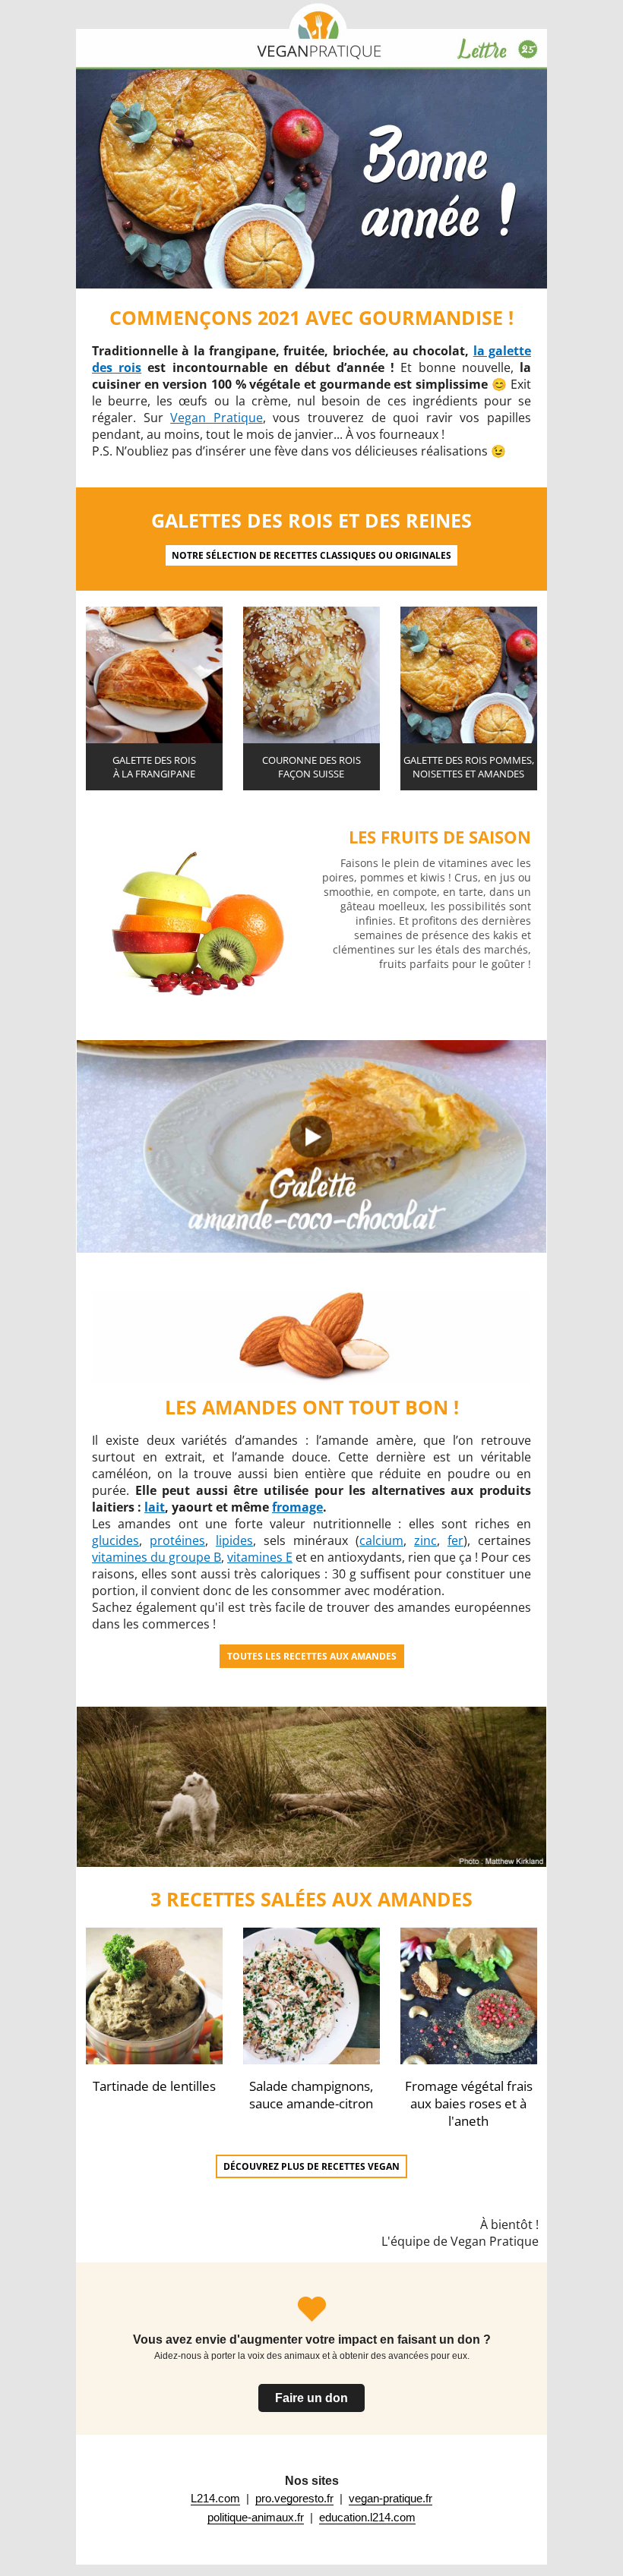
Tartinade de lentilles (154, 2086)
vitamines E (260, 1557)
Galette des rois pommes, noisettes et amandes (469, 767)
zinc (425, 1540)
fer (455, 1540)
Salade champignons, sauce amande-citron (311, 2095)
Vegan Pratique (217, 418)
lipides (234, 1540)
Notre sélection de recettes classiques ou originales (311, 555)
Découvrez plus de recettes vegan (311, 2166)
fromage (297, 1507)
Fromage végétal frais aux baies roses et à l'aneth (469, 2103)
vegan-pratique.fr (391, 2498)
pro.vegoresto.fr (294, 2498)
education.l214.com (367, 2517)
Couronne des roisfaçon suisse (311, 767)
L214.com (215, 2498)
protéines (177, 1540)
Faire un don (311, 2398)
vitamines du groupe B (157, 1557)
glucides (115, 1540)
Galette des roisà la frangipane (154, 767)
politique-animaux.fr (256, 2517)
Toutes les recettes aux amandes (312, 1656)
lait (155, 1507)
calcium (381, 1540)
